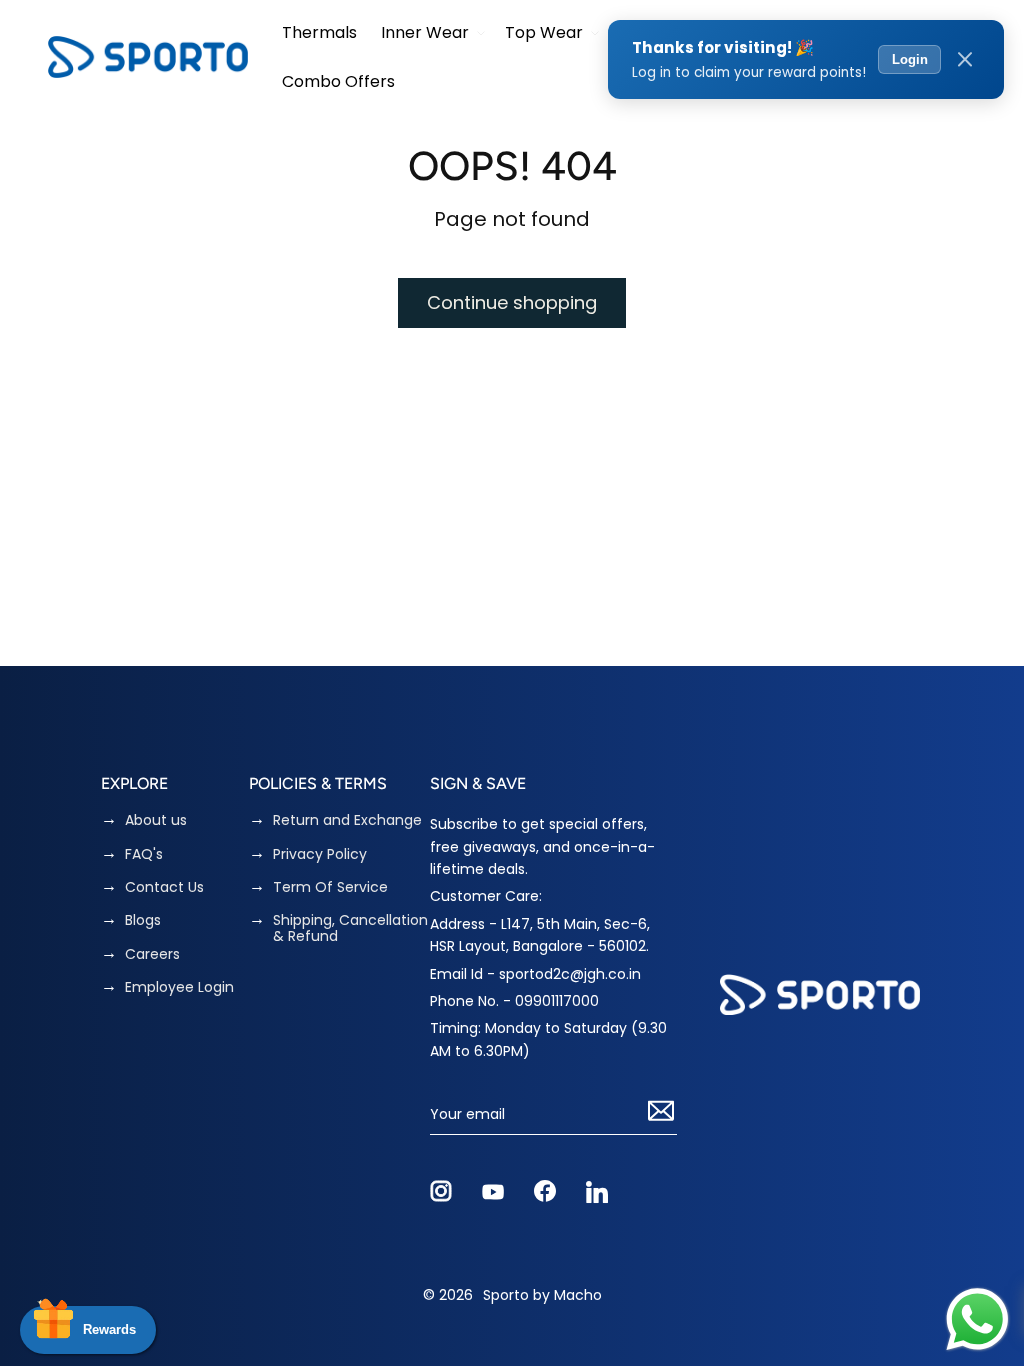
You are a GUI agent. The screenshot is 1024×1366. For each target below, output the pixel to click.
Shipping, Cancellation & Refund (350, 928)
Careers (152, 954)
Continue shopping (512, 302)
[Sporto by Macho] (148, 56)
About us (156, 820)
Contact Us (164, 887)
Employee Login (179, 987)
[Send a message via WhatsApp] (977, 1319)
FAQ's (144, 854)
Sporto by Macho (542, 1295)
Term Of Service (330, 887)
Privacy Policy (320, 854)
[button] (431, 32)
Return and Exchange (347, 820)
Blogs (143, 920)
